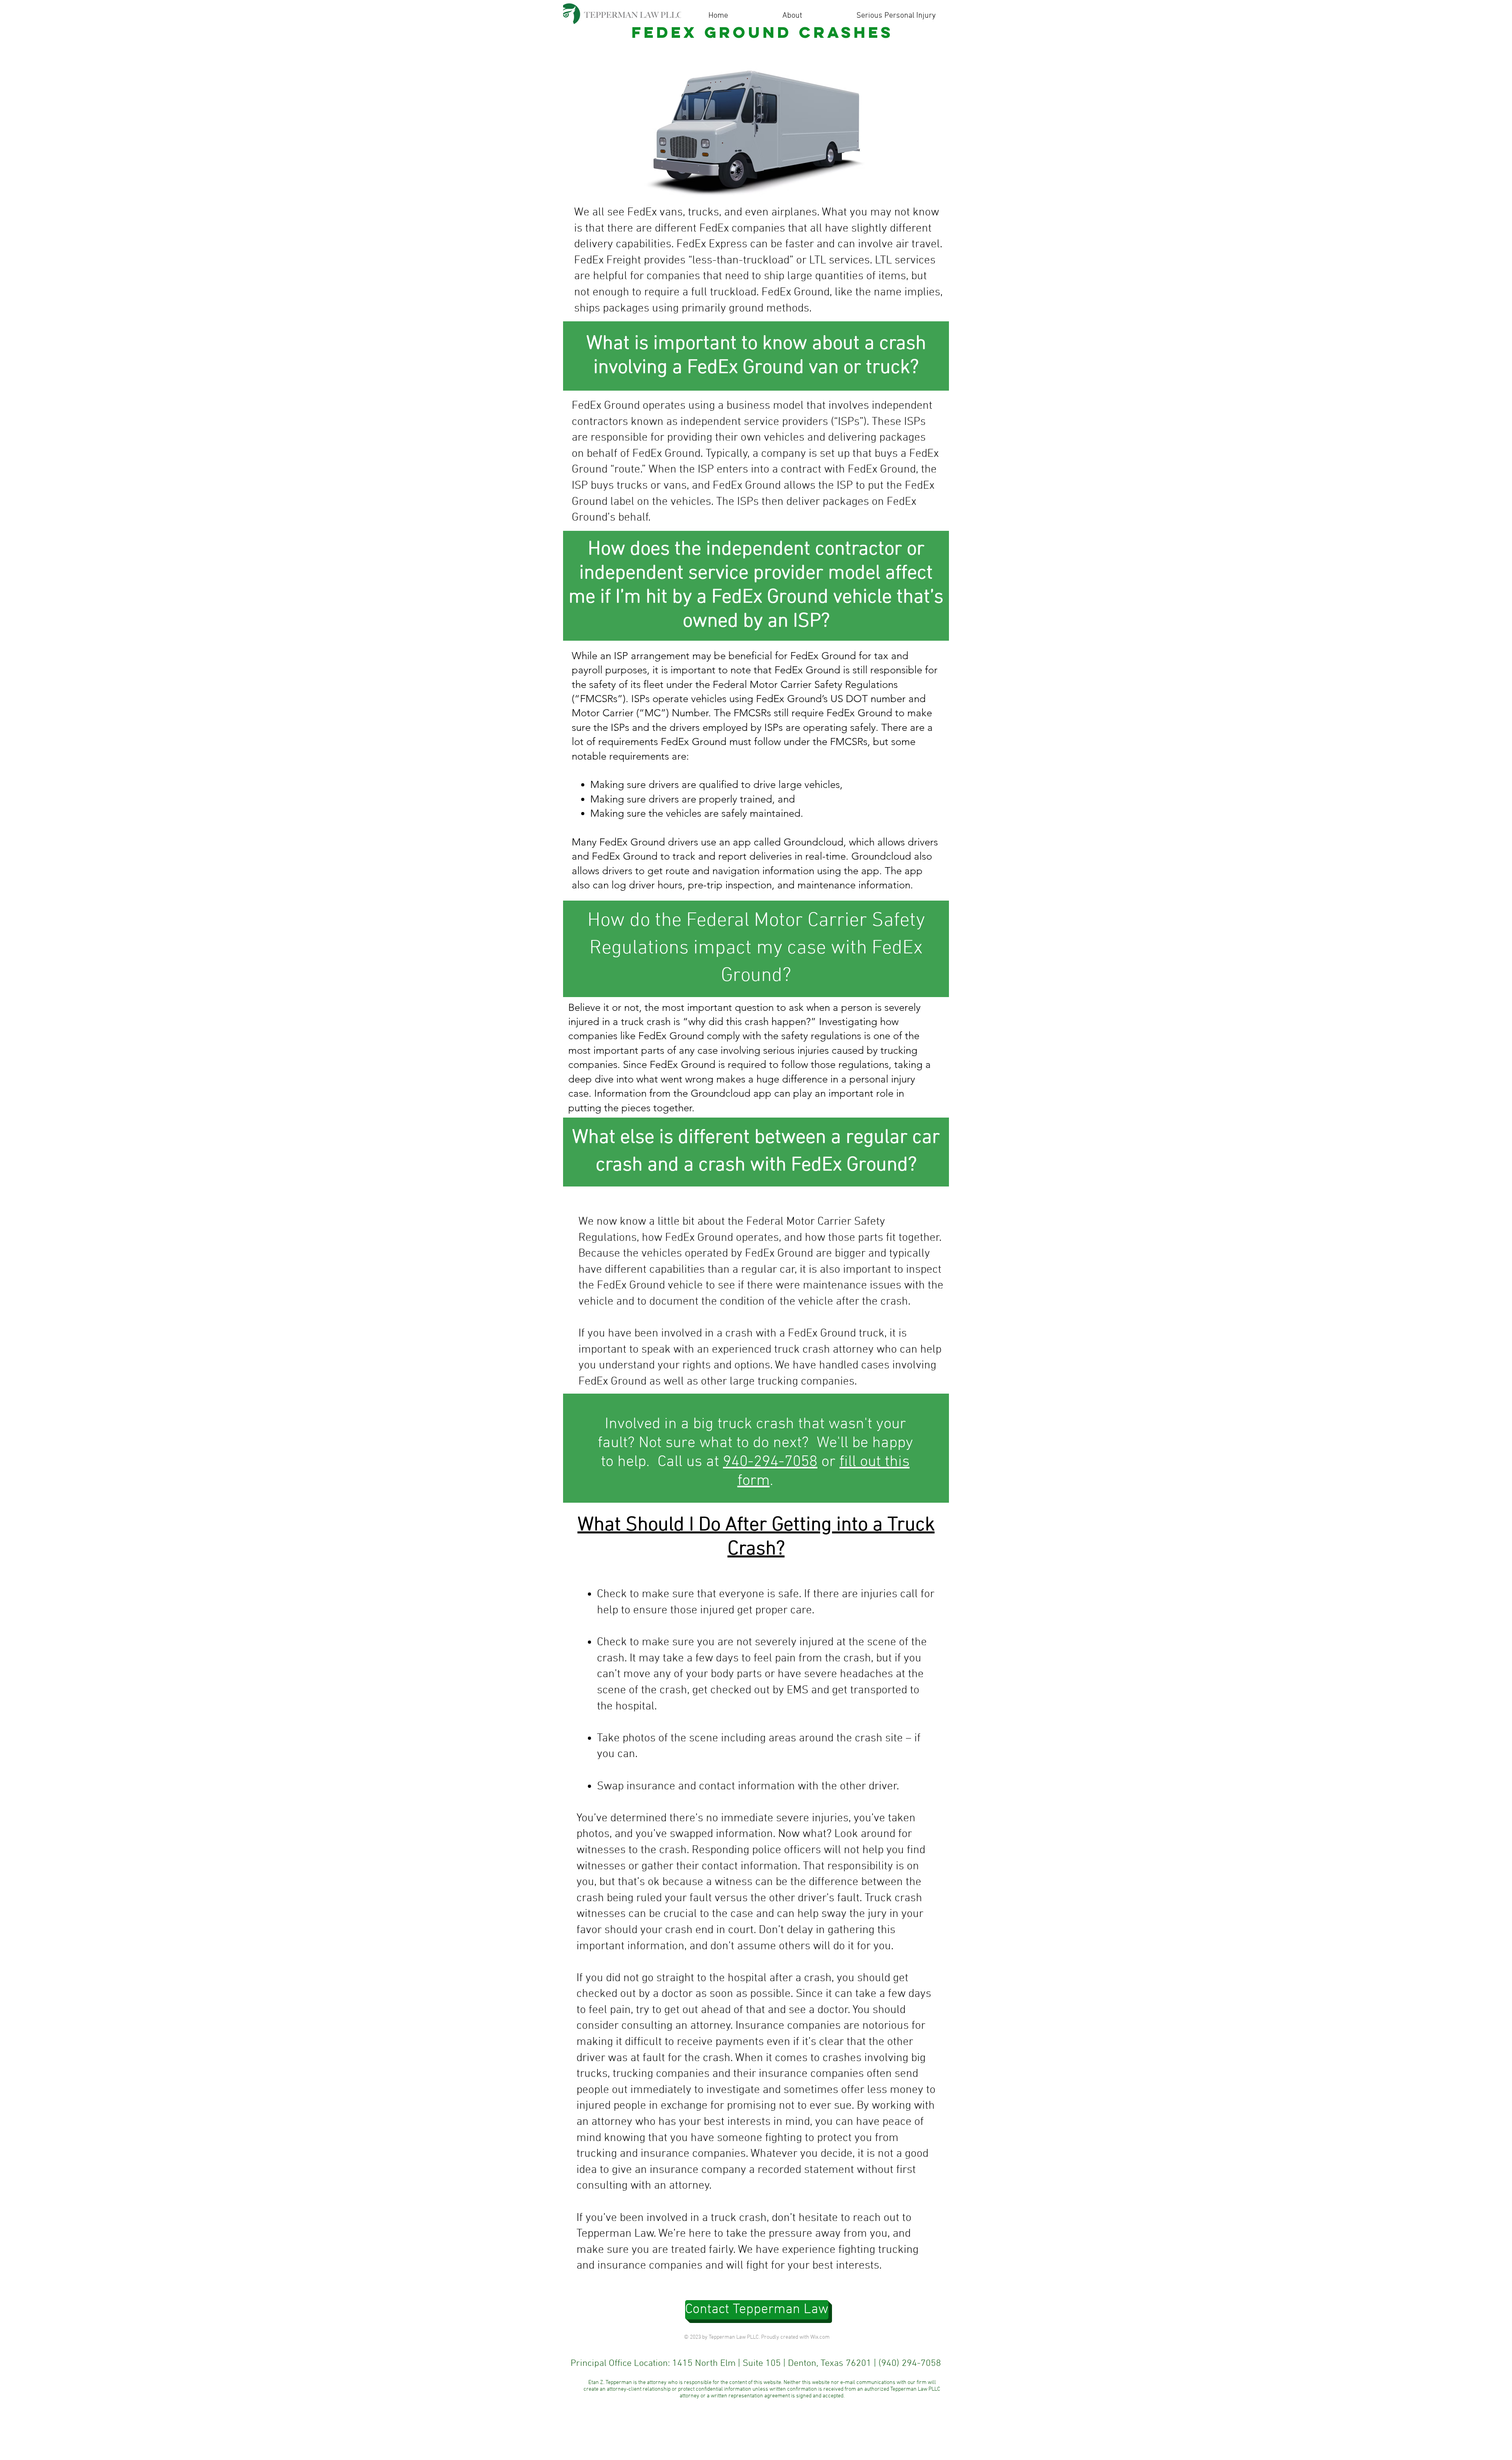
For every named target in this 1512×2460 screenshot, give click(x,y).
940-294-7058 (770, 1462)
